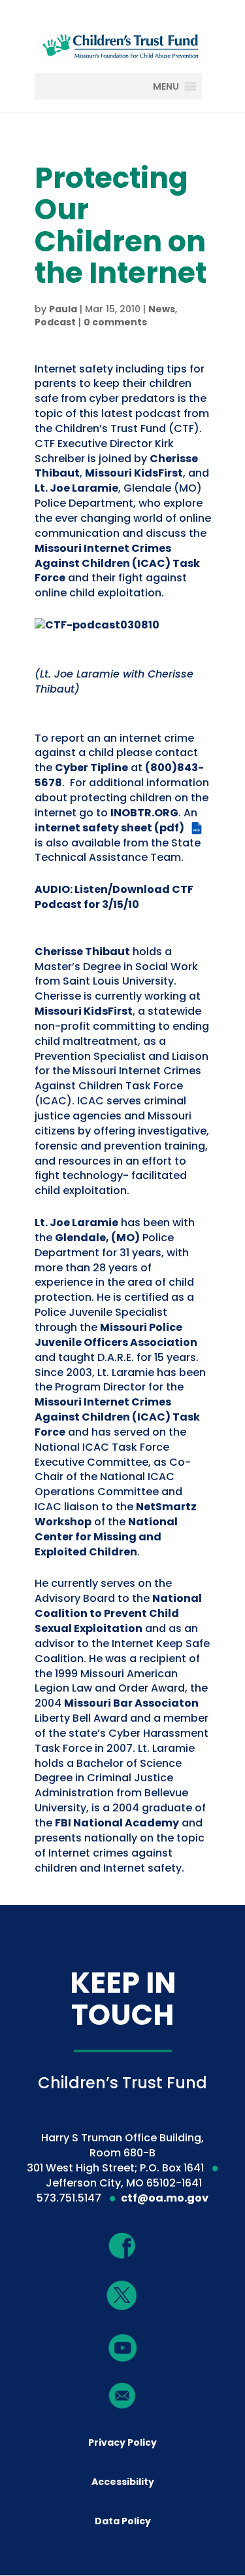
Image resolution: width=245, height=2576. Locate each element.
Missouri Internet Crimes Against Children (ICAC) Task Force (117, 563)
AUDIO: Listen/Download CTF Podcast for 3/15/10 (114, 897)
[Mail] (122, 2395)
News (162, 309)
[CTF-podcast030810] (97, 625)
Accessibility (123, 2482)
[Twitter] (122, 2296)
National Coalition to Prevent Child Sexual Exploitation (118, 1613)
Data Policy (123, 2521)
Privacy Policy (122, 2442)
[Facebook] (122, 2245)
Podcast (55, 322)
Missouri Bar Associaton (131, 1703)
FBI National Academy (117, 1823)
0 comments (115, 322)
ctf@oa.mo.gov (165, 2198)
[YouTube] (122, 2347)
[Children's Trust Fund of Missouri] (123, 44)
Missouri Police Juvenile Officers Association (116, 1335)
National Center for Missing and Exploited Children (106, 1537)
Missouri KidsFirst (134, 473)
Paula (63, 309)
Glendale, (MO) (97, 1238)
